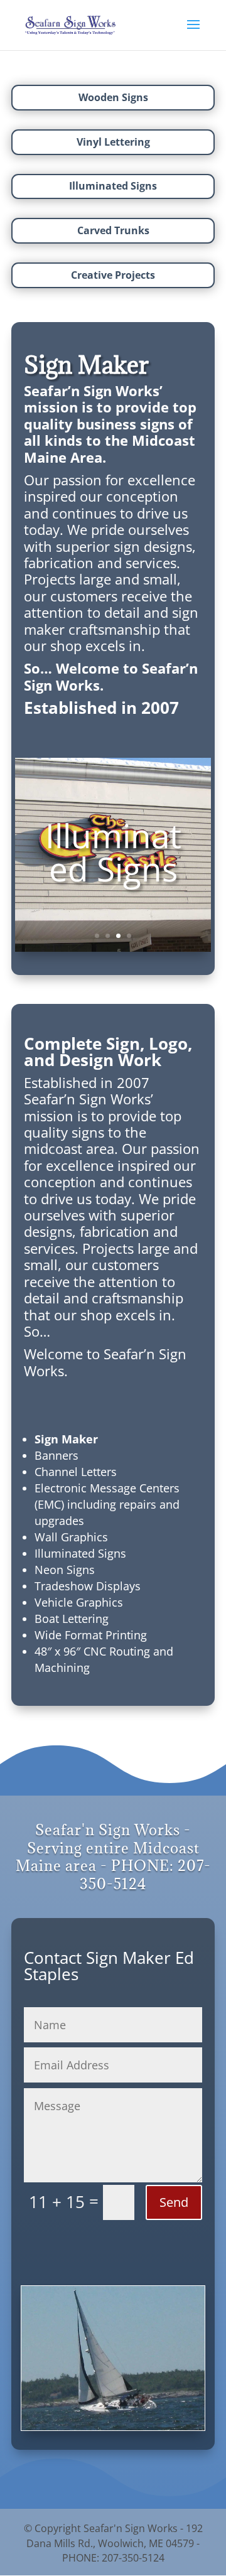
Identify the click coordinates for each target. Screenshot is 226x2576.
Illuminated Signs (113, 186)
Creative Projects (113, 275)
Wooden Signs (113, 97)
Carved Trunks (113, 230)
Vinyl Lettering (113, 142)
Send (174, 2202)
